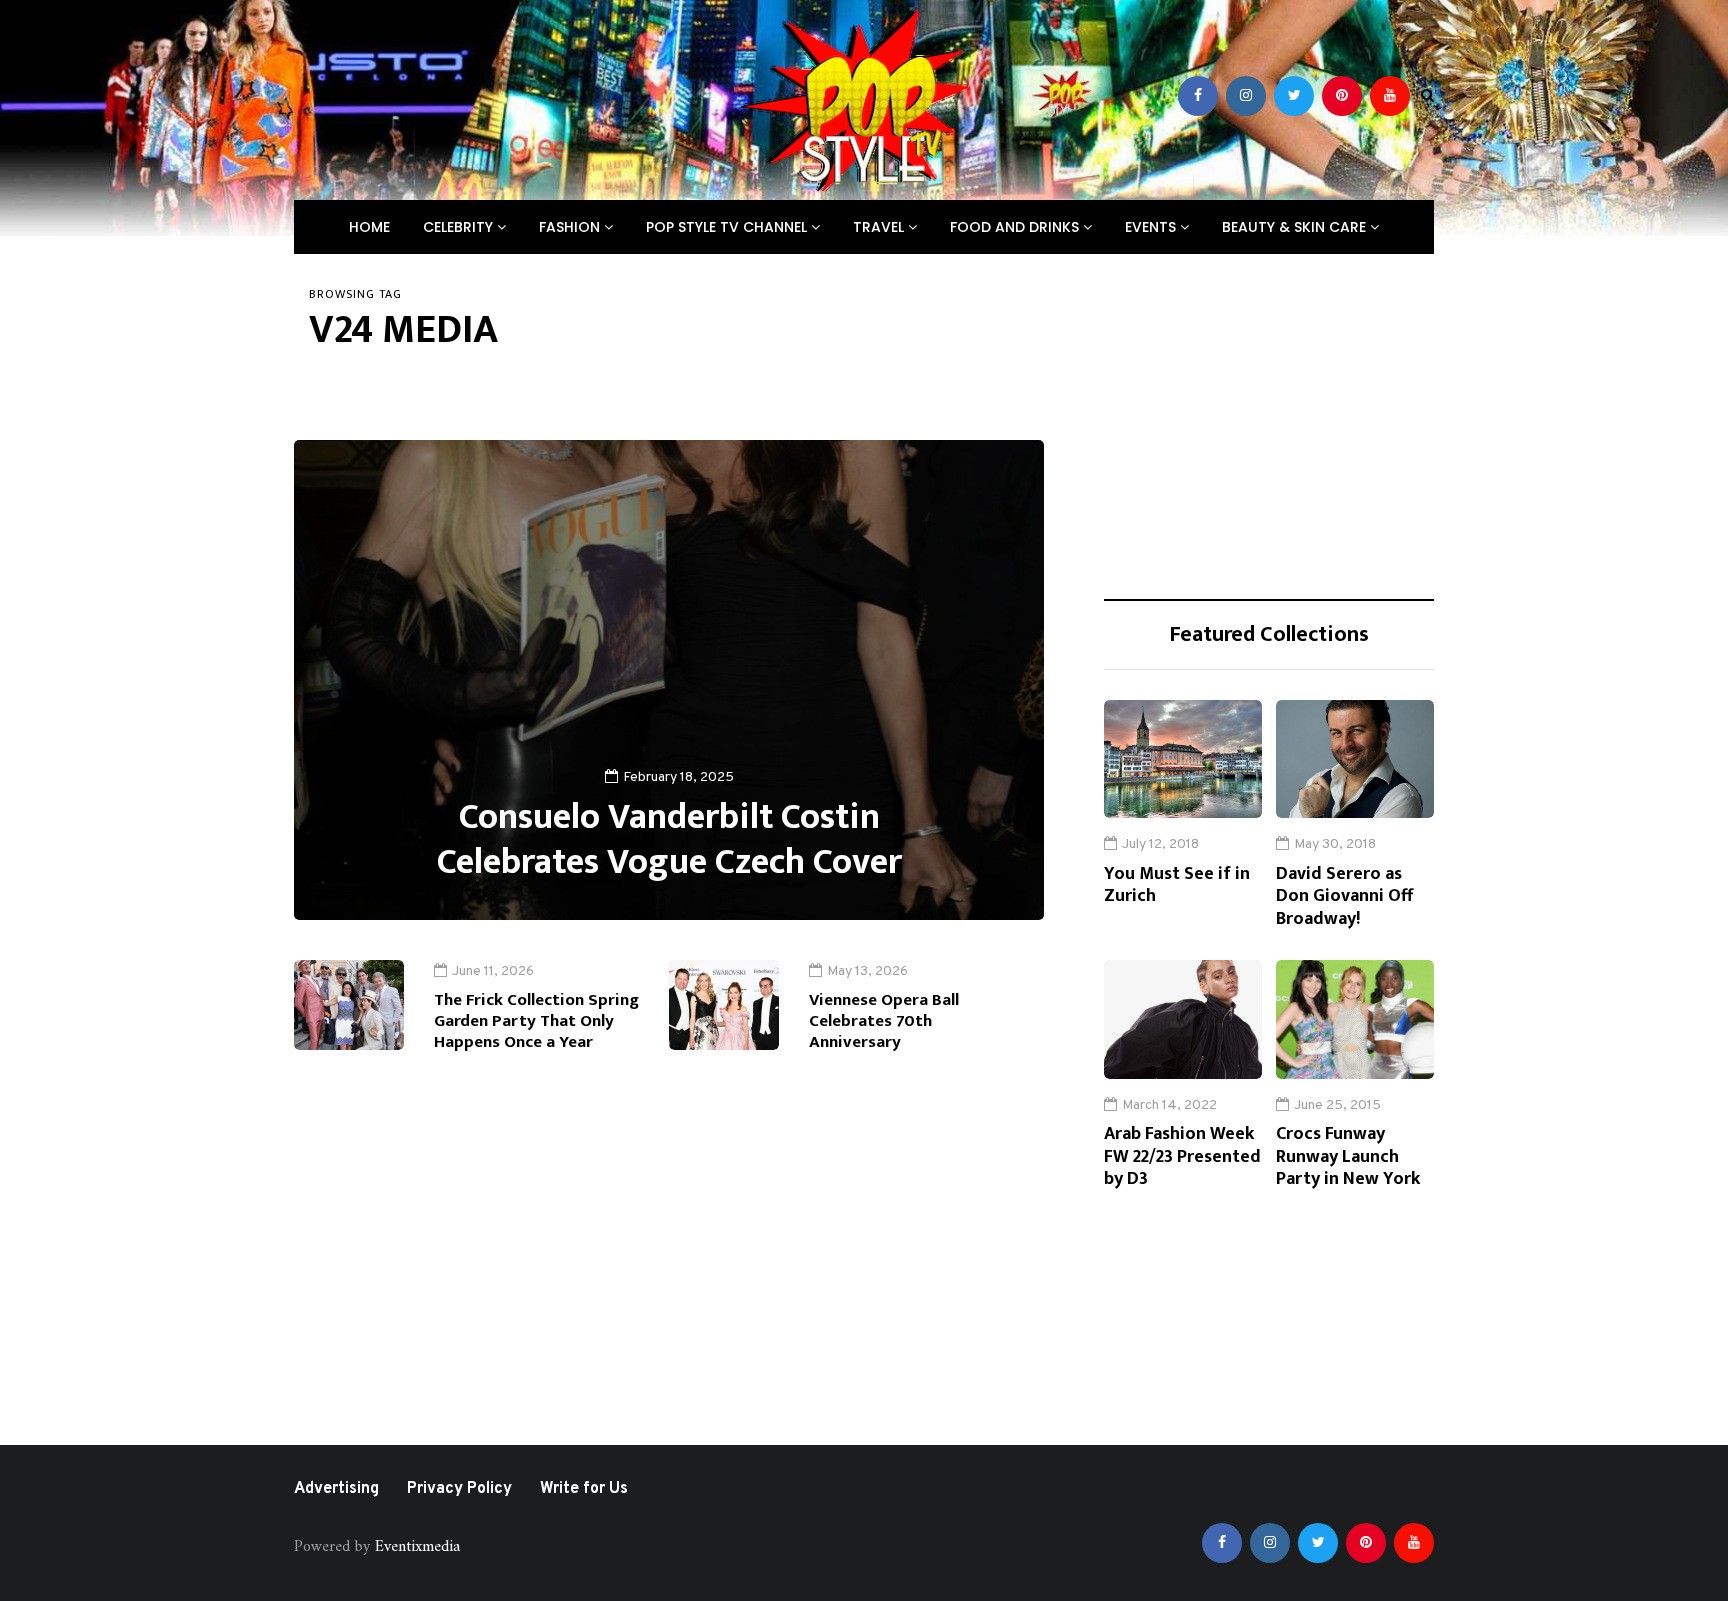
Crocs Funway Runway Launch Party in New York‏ (1348, 1156)
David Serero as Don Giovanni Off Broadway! (1344, 896)
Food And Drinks (1016, 227)
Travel (880, 227)
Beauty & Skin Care (1296, 227)
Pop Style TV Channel (728, 227)
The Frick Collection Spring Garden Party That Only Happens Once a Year (536, 1021)
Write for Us (584, 1489)
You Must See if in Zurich (1177, 885)
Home (369, 227)
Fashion (571, 227)
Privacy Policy (459, 1489)
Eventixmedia (417, 1547)
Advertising (336, 1489)
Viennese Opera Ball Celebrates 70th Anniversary (884, 1021)
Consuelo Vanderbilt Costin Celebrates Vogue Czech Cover (669, 839)
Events (1152, 227)
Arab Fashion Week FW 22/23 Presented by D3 (1182, 1156)
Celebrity (460, 227)
